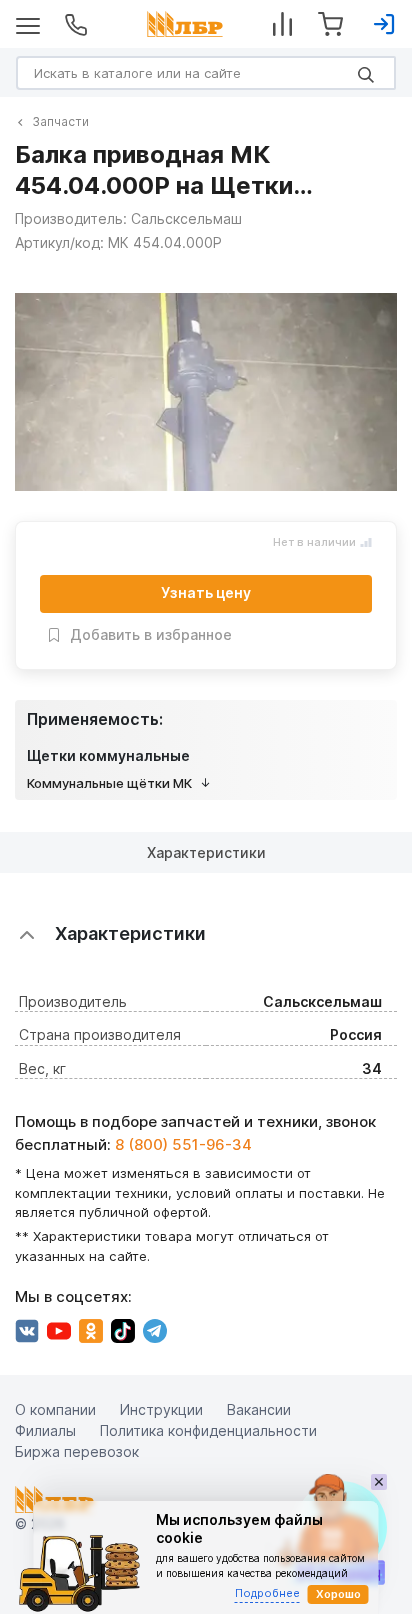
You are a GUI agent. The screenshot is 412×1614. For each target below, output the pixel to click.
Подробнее (267, 1593)
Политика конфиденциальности (208, 1430)
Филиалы (45, 1430)
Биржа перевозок (77, 1451)
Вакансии (259, 1409)
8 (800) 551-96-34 (183, 1144)
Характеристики (206, 852)
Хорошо (338, 1594)
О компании (55, 1409)
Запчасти (60, 121)
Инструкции (161, 1409)
